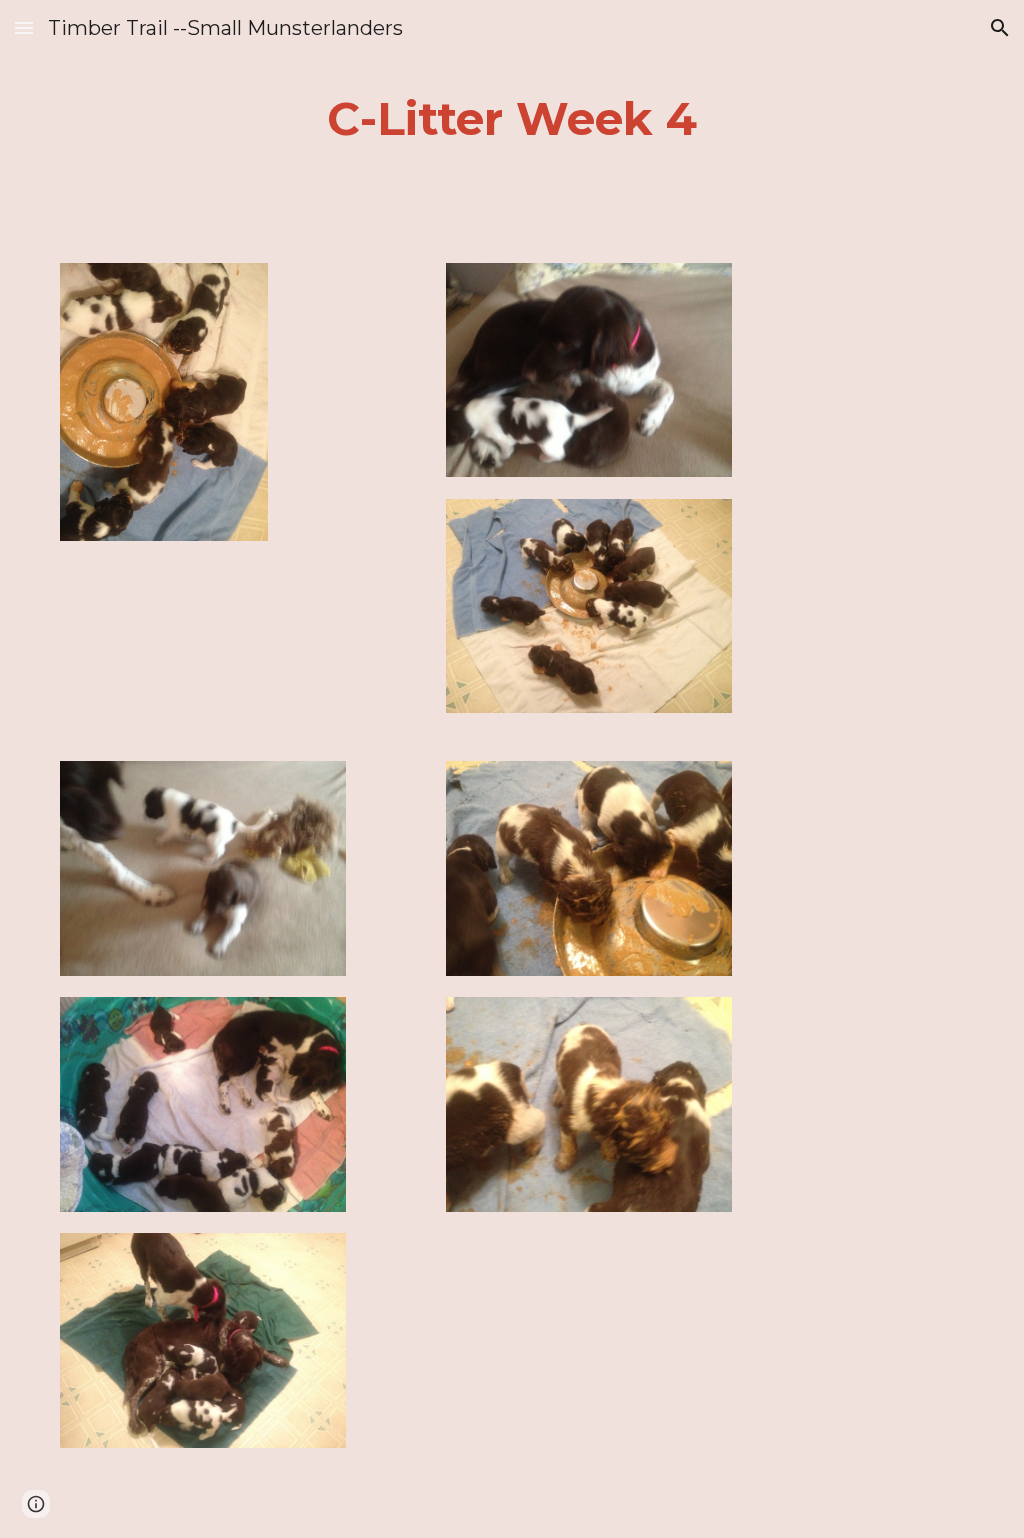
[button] (24, 27)
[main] (512, 119)
